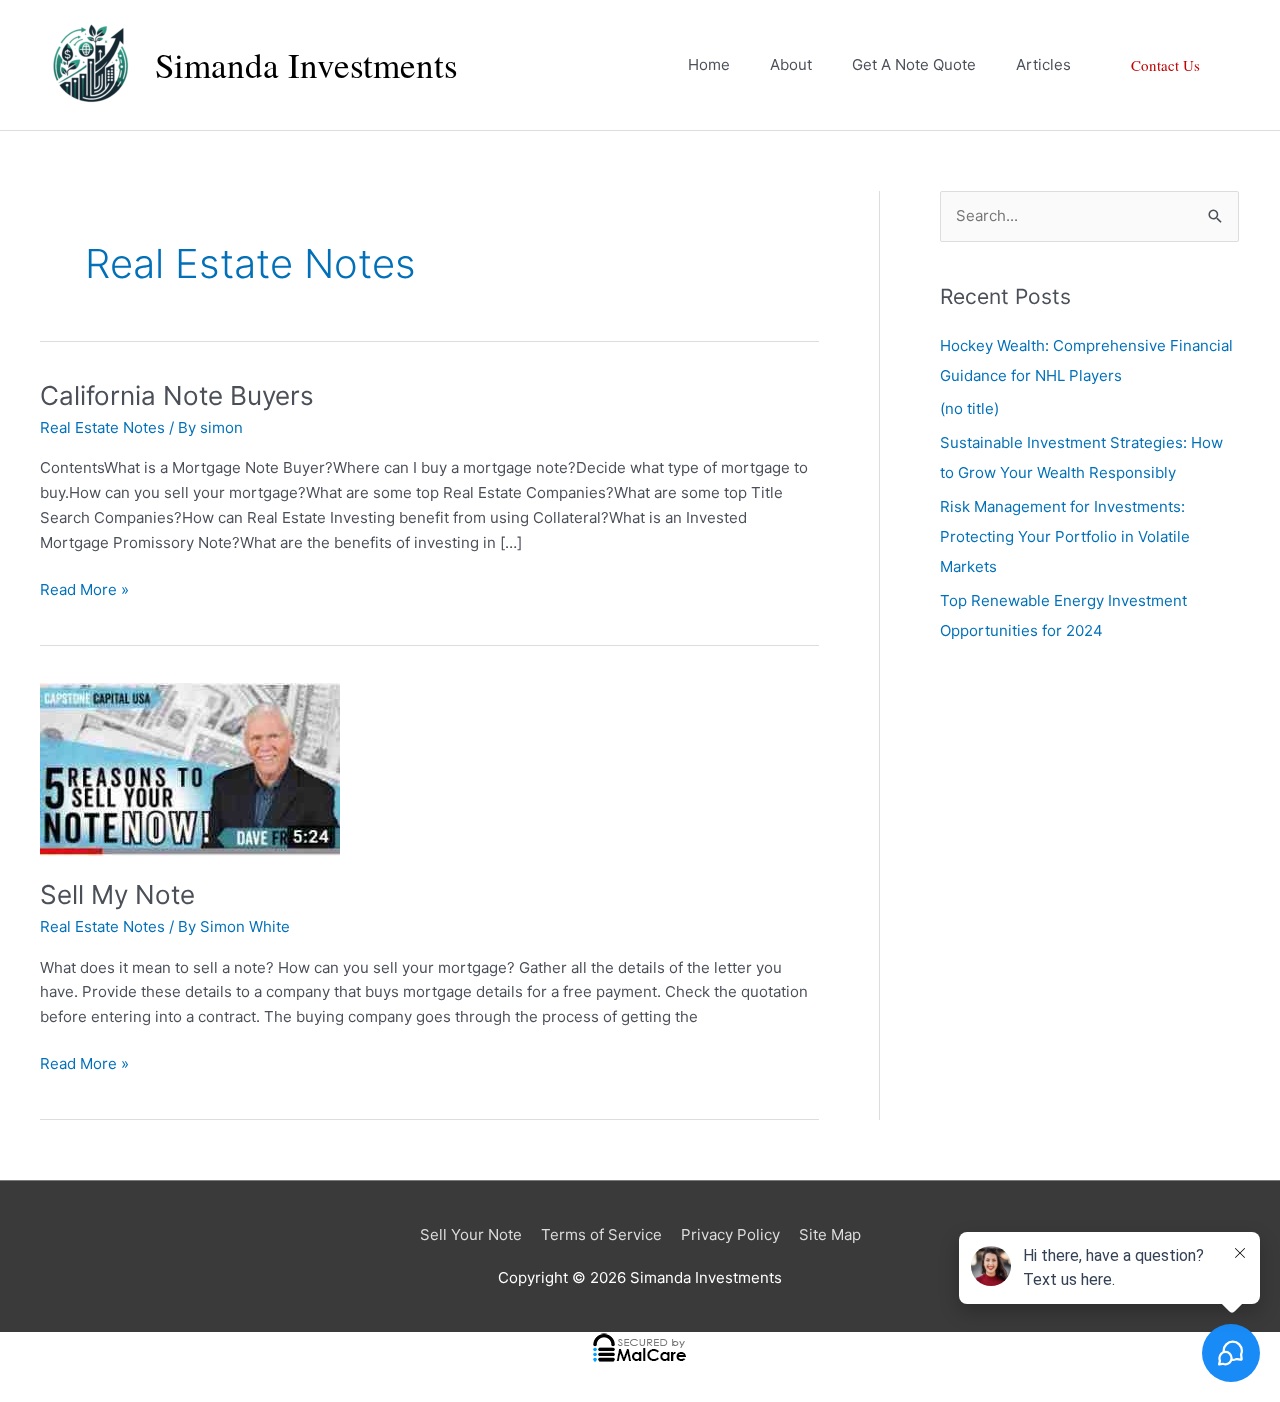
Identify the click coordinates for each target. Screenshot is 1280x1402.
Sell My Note (117, 894)
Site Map (830, 1234)
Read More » (84, 591)
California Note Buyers (177, 395)
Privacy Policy (730, 1234)
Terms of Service (601, 1234)
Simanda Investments (306, 64)
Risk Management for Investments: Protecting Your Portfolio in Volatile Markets (1065, 536)
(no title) (969, 408)
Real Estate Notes (102, 427)
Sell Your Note (471, 1234)
